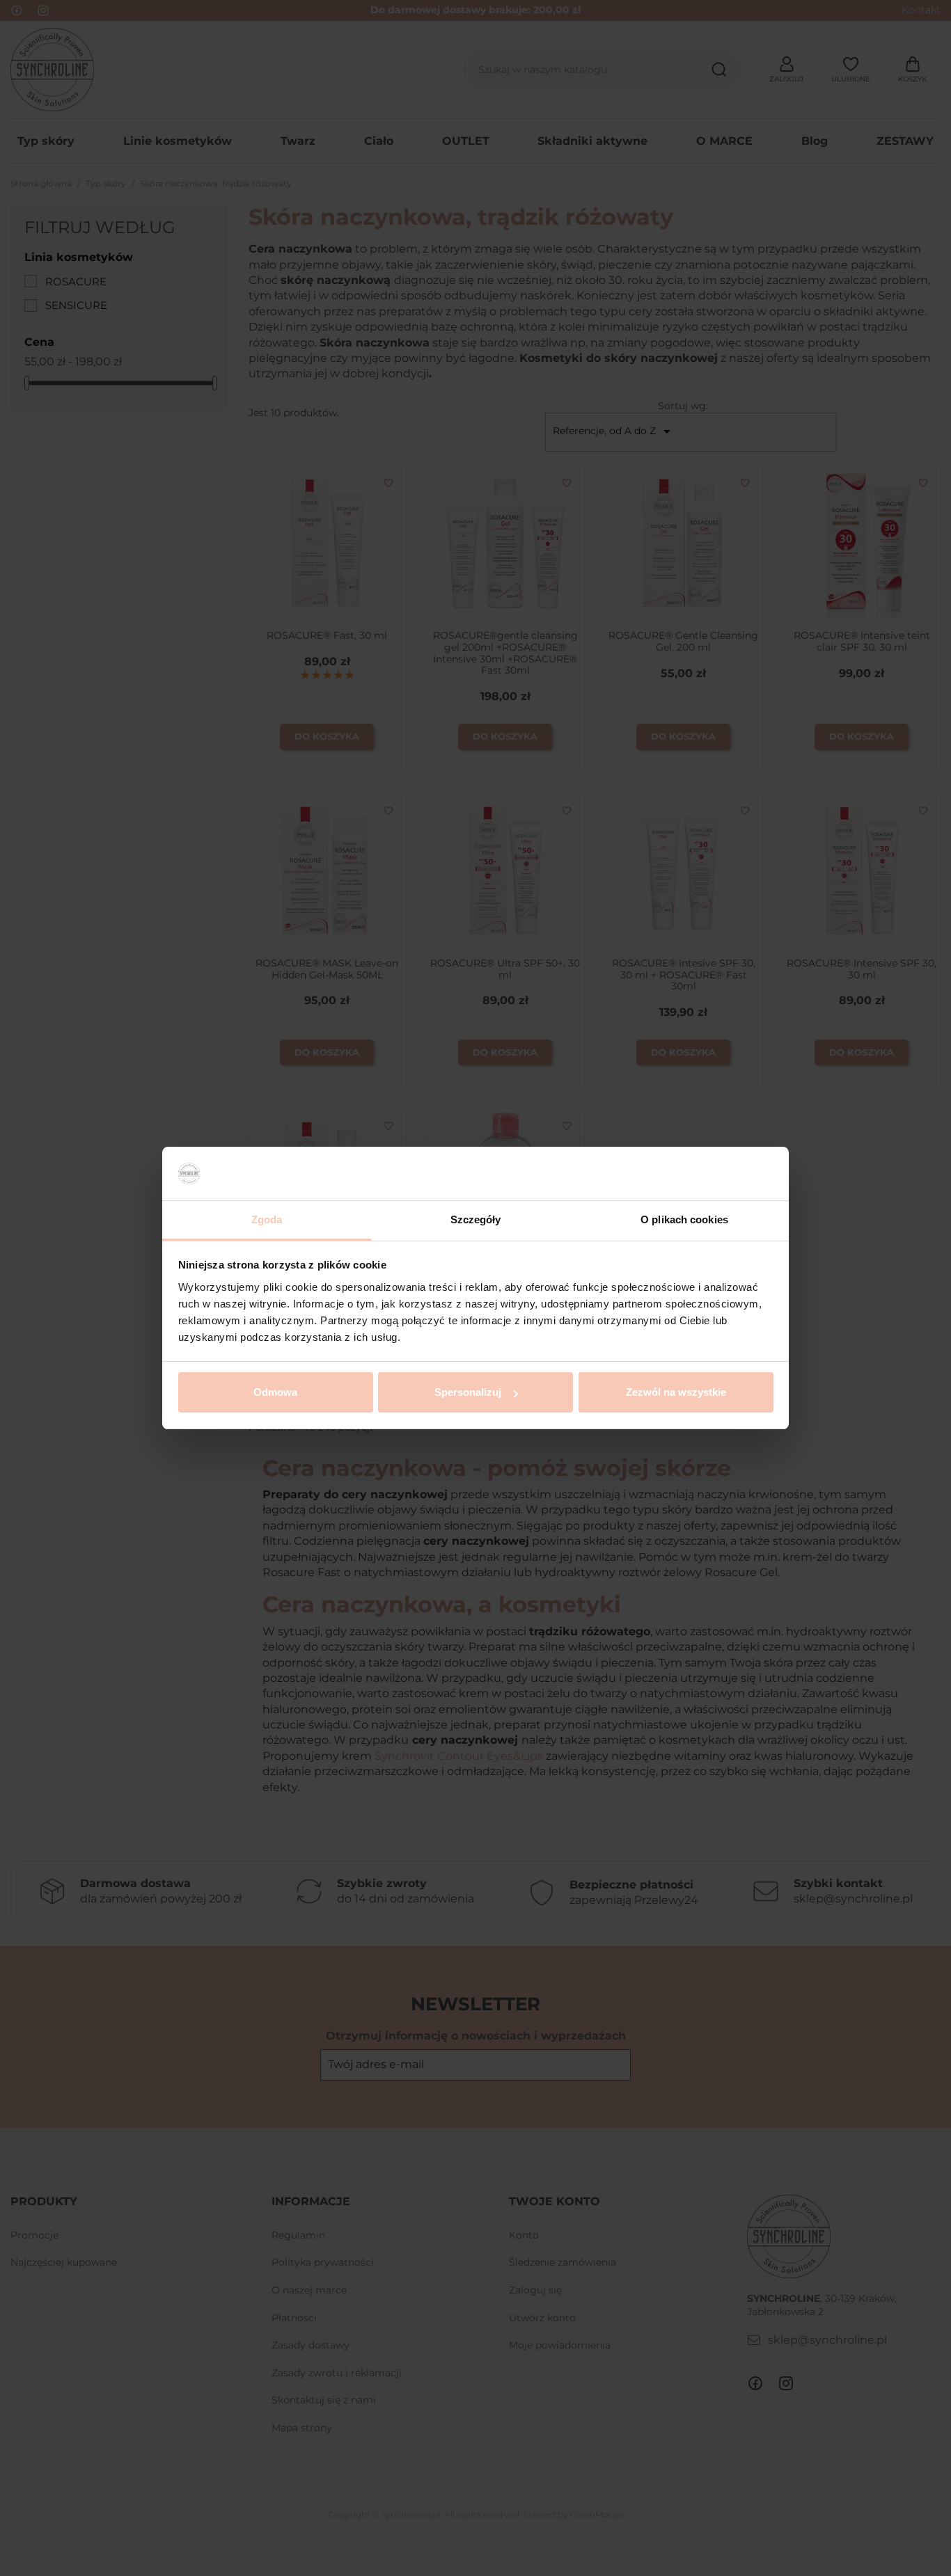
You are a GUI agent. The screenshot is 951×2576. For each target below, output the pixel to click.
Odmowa (275, 1392)
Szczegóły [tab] (476, 1219)
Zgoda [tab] (267, 1219)
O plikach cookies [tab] (684, 1219)
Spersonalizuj (468, 1392)
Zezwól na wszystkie (676, 1392)
